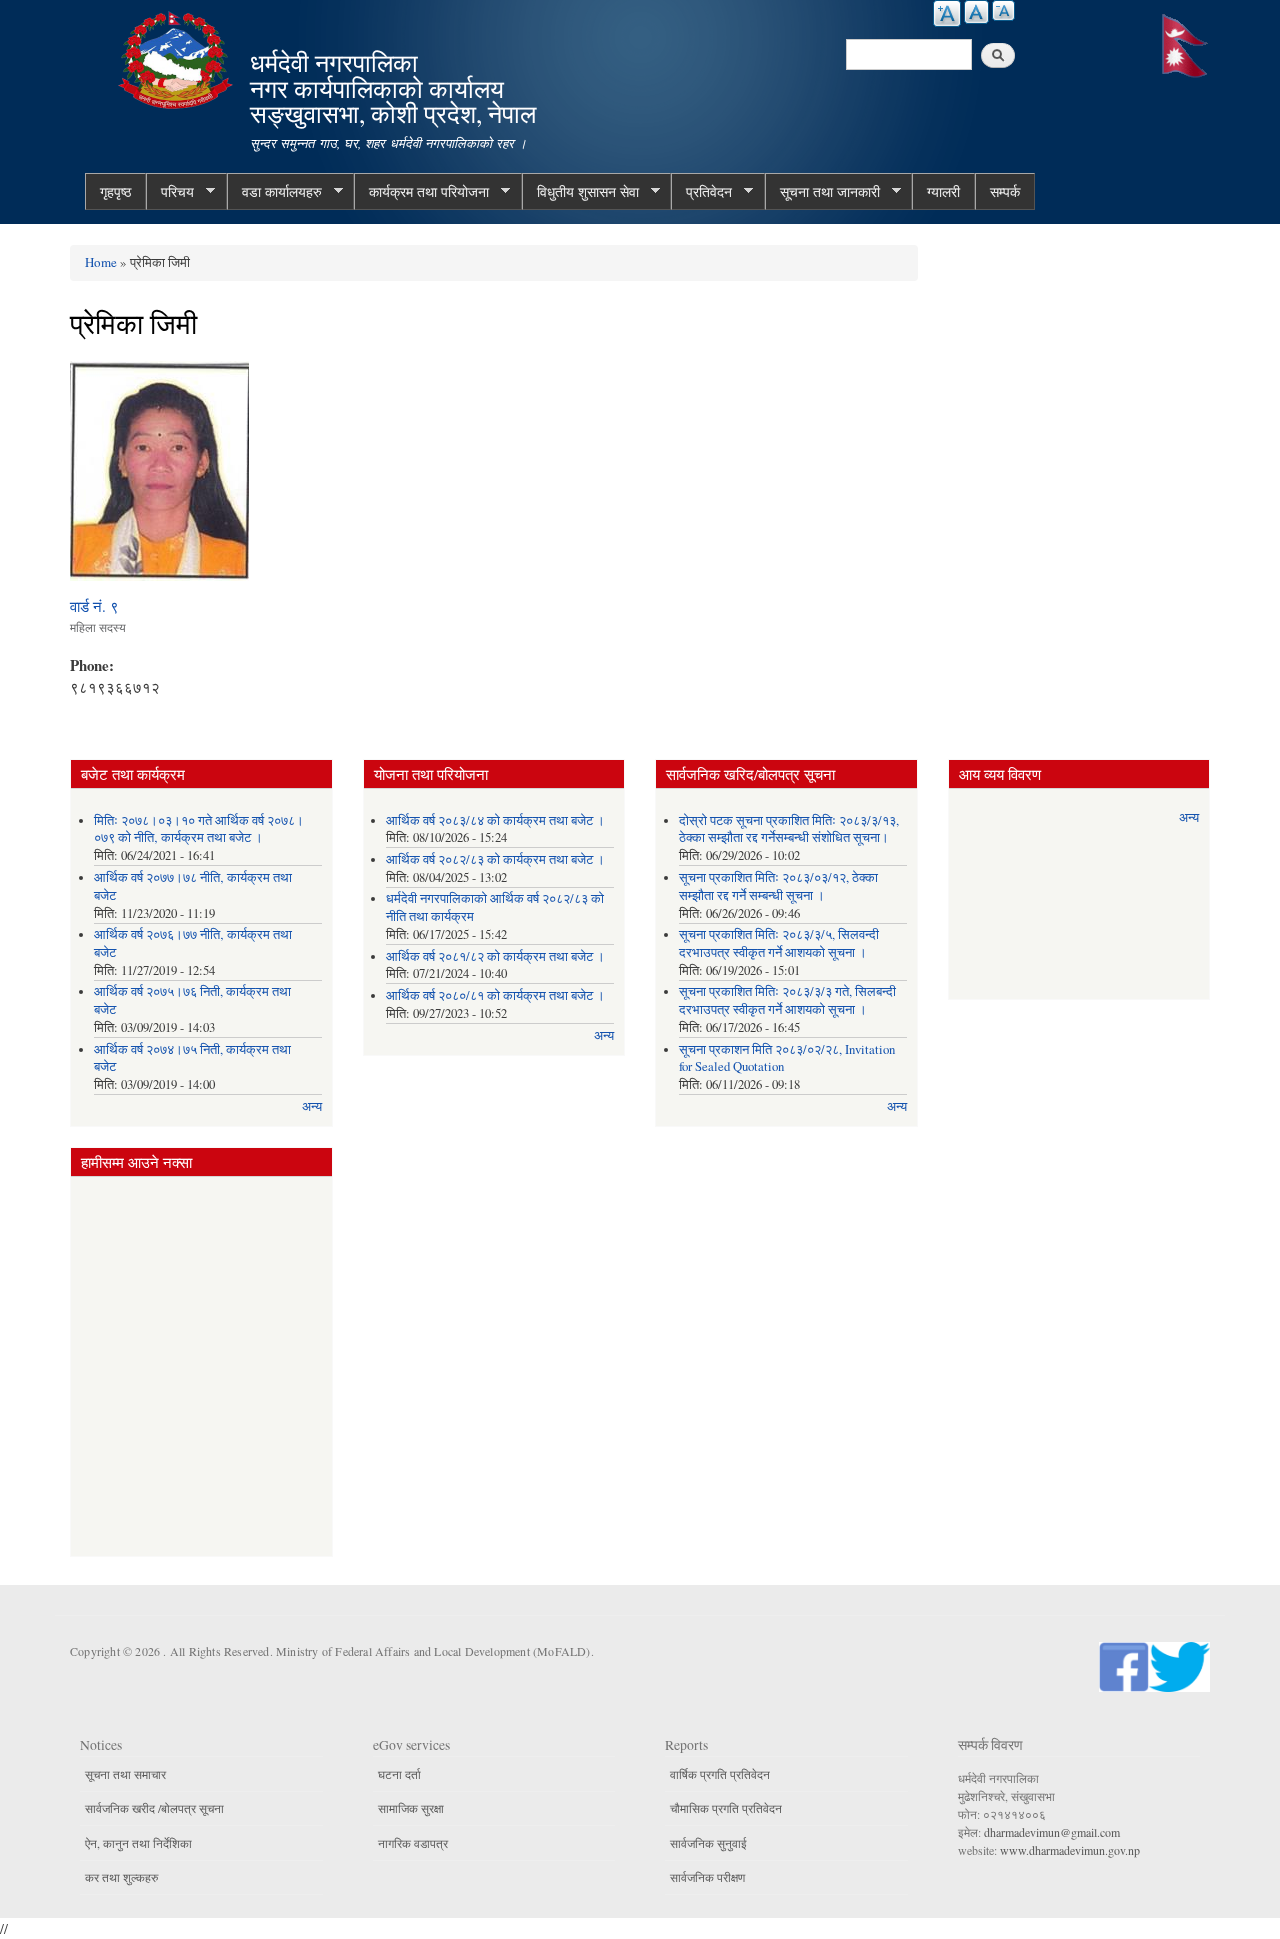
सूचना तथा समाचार (125, 1774)
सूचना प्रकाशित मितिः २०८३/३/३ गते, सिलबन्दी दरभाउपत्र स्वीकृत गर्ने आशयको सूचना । (787, 1000)
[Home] (178, 57)
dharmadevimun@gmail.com (1052, 1832)
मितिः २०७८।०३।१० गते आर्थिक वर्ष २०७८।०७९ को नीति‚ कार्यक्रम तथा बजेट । (199, 829)
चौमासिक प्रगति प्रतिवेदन (726, 1808)
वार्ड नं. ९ (94, 606)
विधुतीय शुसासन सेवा (580, 192)
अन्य (312, 1106)
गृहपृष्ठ (115, 191)
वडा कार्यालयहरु (274, 192)
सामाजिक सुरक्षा (411, 1808)
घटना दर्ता (399, 1774)
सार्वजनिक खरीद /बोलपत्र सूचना (154, 1808)
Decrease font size (1003, 10)
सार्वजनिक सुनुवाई (708, 1843)
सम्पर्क (1005, 191)
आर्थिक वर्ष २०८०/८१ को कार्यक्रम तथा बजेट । (495, 995)
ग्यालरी (943, 191)
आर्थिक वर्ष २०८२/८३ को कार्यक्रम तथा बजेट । (495, 859)
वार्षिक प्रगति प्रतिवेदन (720, 1774)
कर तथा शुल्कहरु (121, 1877)
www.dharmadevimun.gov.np (1070, 1850)
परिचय (170, 192)
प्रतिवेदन (701, 192)
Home (101, 262)
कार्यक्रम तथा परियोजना (421, 192)
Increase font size (947, 13)
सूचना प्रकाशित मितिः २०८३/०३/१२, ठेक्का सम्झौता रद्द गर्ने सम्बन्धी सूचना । (778, 886)
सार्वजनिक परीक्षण (707, 1877)
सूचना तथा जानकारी (822, 192)
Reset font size (976, 12)
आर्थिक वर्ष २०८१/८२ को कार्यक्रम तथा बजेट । (495, 956)
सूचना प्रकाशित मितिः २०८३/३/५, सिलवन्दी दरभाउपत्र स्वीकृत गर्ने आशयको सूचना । (779, 943)
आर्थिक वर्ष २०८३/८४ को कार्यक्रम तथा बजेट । (495, 820)
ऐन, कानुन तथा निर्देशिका (138, 1843)
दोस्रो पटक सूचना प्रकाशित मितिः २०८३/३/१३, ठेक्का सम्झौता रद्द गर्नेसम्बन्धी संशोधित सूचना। (789, 829)
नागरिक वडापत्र (413, 1843)
